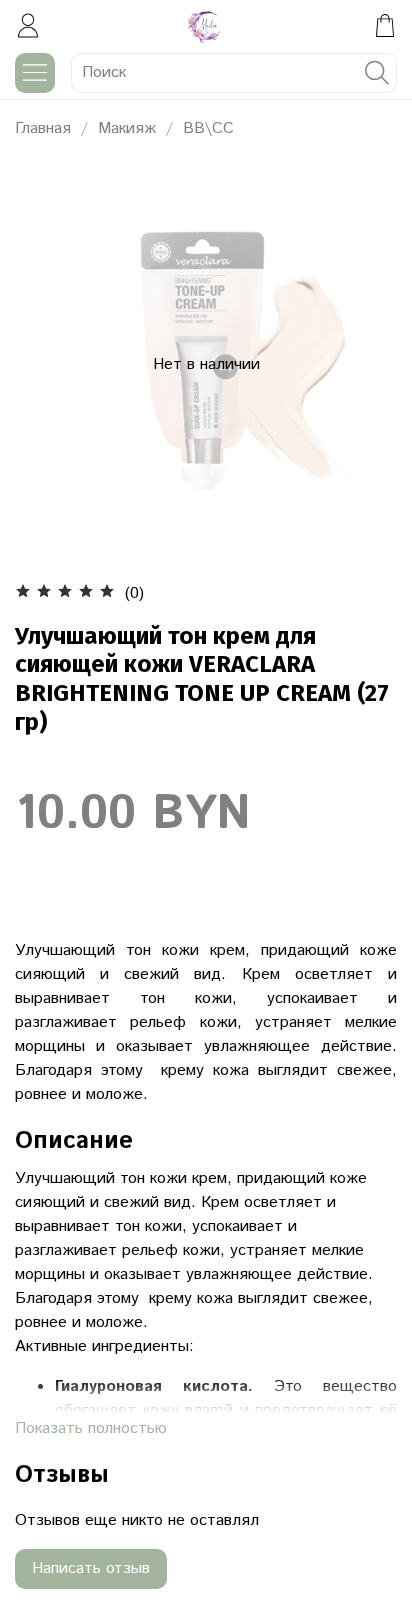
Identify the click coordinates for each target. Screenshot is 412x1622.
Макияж (127, 128)
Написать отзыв (91, 1568)
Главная (43, 128)
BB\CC (208, 128)
